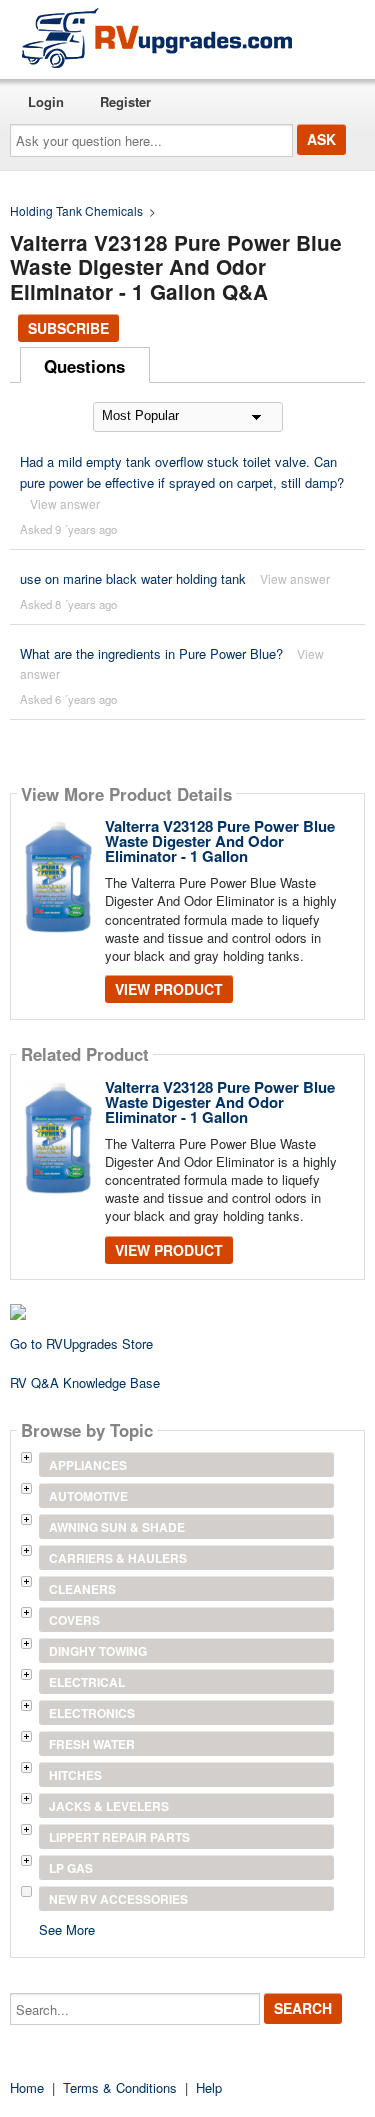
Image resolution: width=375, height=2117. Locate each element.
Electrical (87, 1682)
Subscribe (68, 328)
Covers (74, 1620)
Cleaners (82, 1589)
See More (67, 1928)
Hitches (75, 1775)
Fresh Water (92, 1744)
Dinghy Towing (98, 1651)
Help (209, 2087)
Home (27, 2087)
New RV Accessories (118, 1899)
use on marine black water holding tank (133, 578)
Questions (84, 366)
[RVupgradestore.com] (157, 37)
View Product (169, 989)
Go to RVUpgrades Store (81, 1343)
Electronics (92, 1713)
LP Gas (71, 1868)
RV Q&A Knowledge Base (85, 1382)
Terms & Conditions (120, 2087)
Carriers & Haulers (118, 1558)
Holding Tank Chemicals (76, 210)
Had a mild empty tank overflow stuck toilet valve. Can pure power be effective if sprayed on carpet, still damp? (182, 472)
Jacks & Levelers (109, 1806)
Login (46, 101)
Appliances (88, 1465)
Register (125, 101)
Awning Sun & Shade (117, 1527)
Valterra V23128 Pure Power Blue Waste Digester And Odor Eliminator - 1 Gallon (220, 841)
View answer (65, 503)
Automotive (88, 1496)
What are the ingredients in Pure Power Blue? (151, 653)
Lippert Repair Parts (119, 1837)
